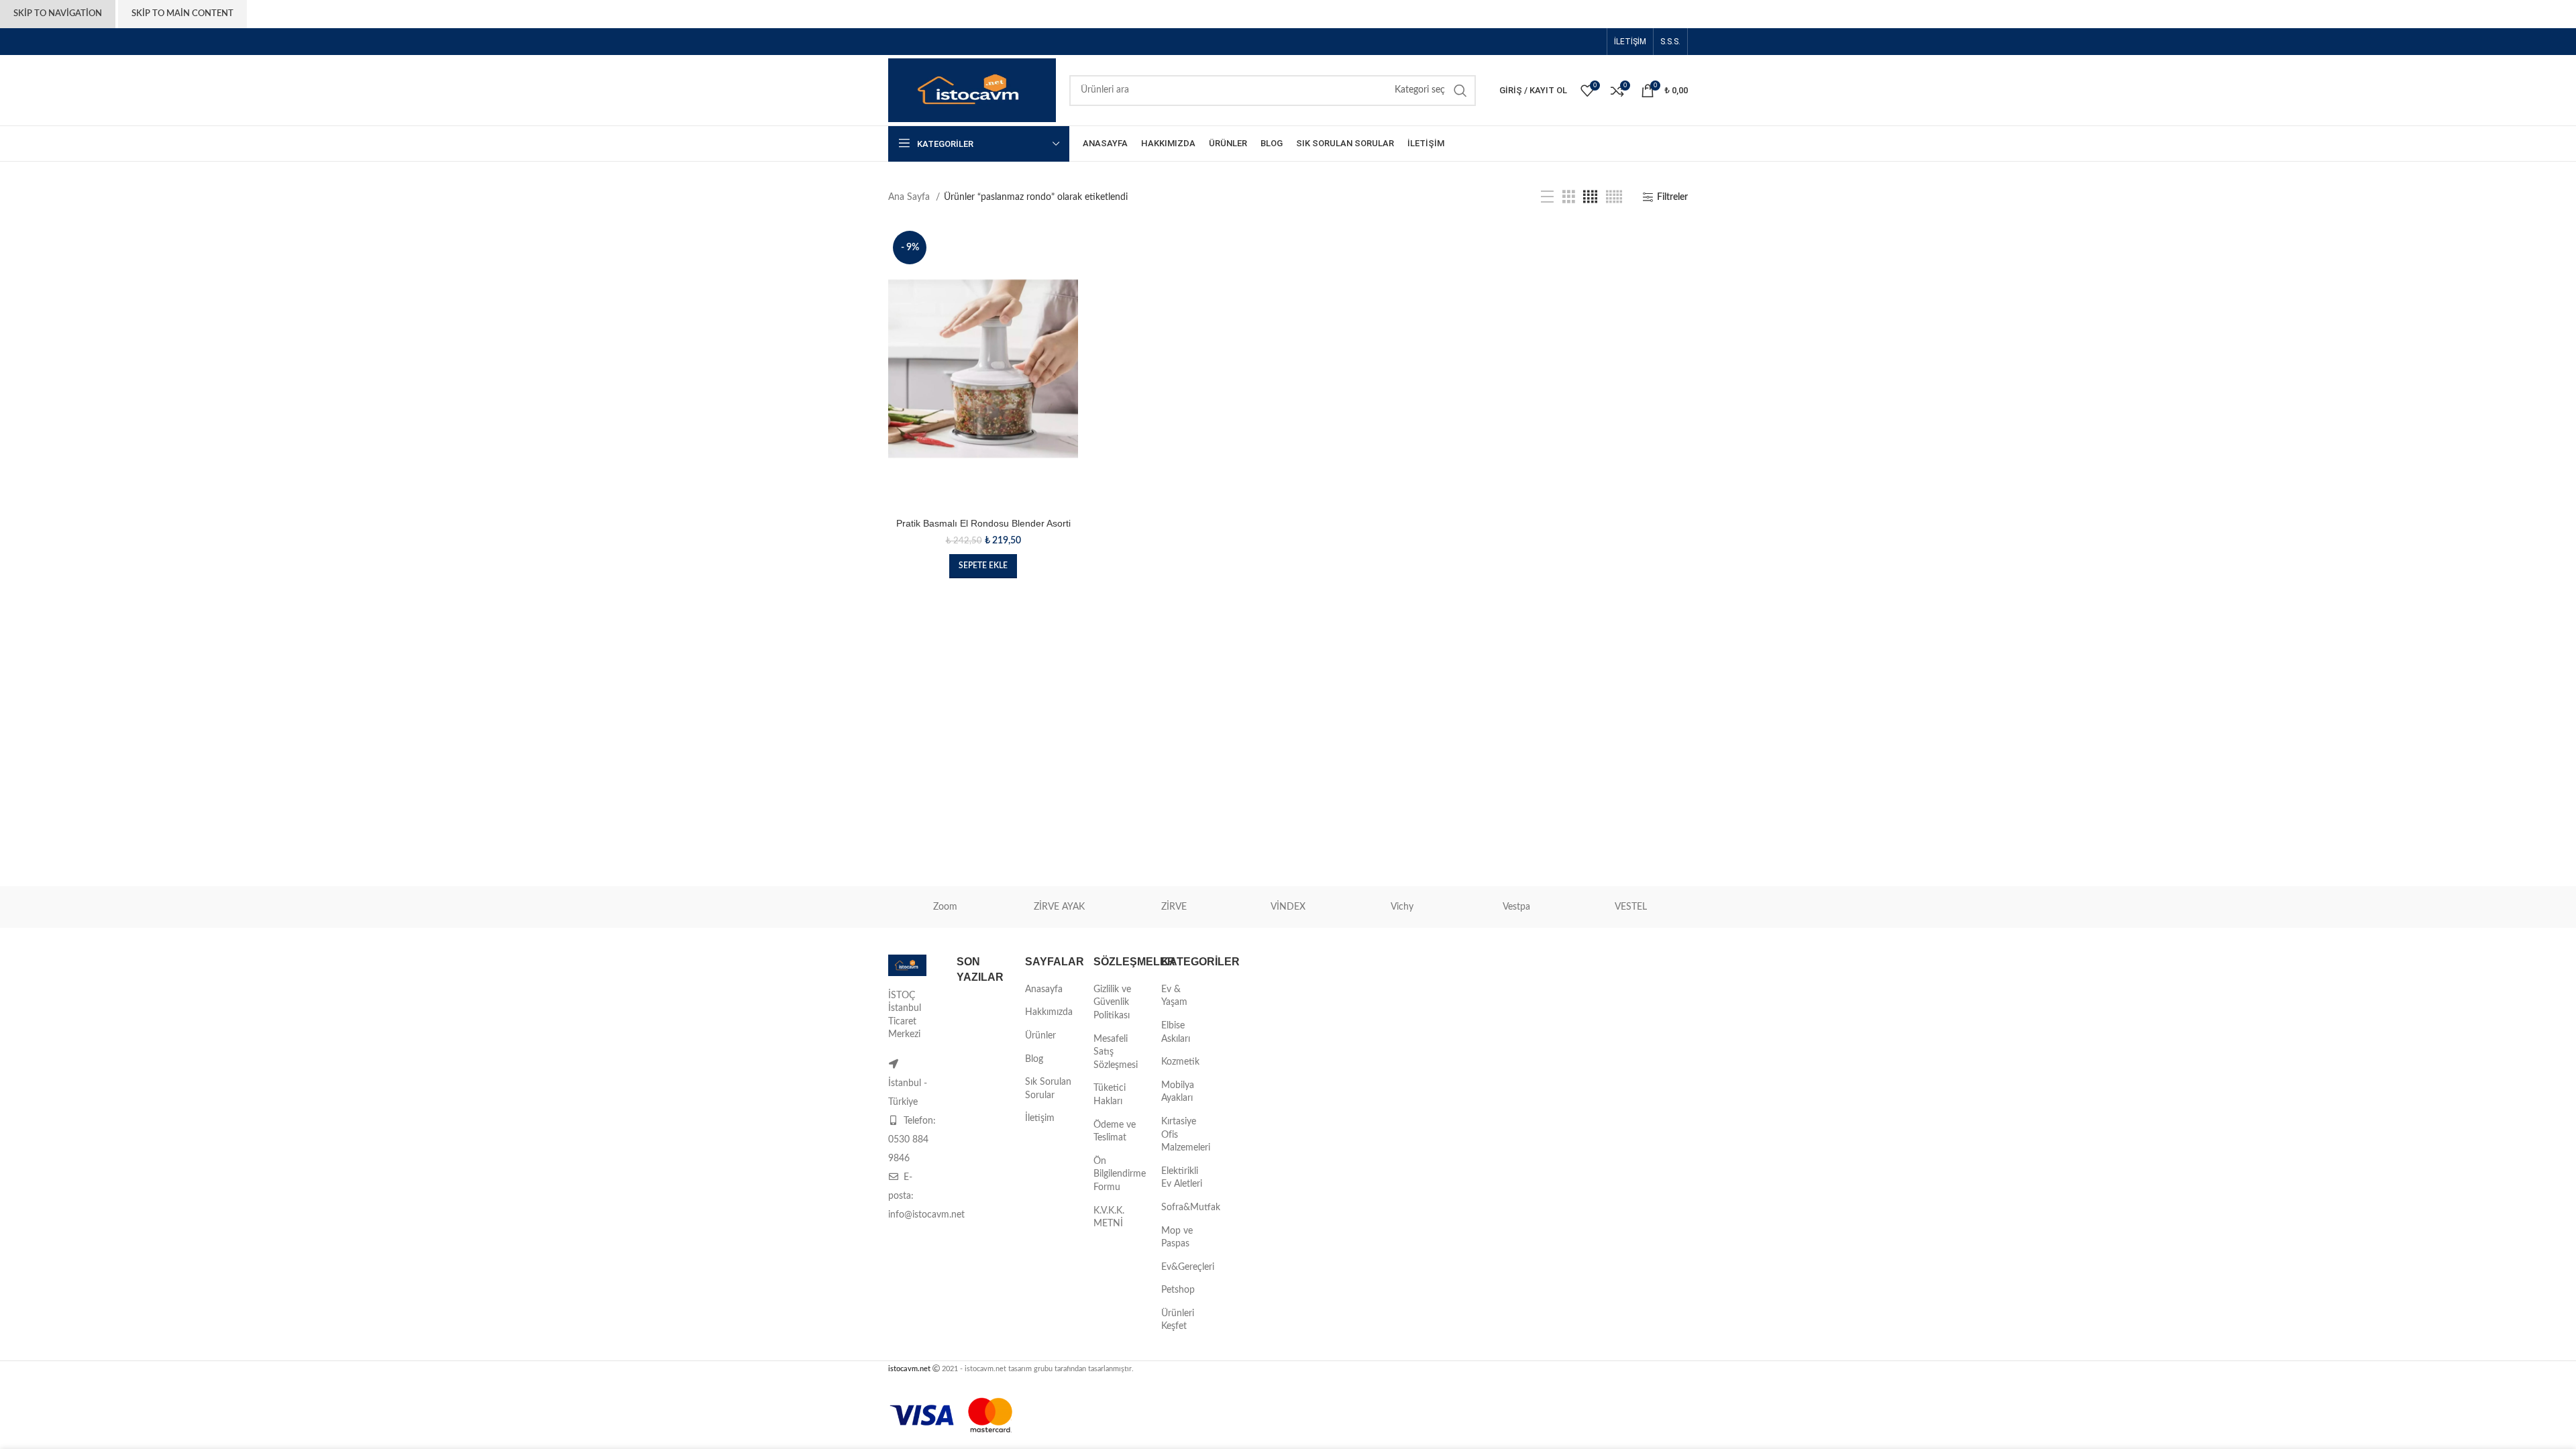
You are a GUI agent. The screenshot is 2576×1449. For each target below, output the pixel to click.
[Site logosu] (972, 90)
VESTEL (1631, 907)
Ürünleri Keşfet (1178, 1320)
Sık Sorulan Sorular (1048, 1089)
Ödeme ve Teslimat (1115, 1132)
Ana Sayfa (910, 197)
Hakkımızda (1049, 1012)
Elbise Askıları (1176, 1032)
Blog (1034, 1059)
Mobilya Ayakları (1178, 1092)
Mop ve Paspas (1177, 1238)
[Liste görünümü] (1547, 197)
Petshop (1178, 1290)
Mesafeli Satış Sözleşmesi (1116, 1052)
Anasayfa (1044, 989)
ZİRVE (1174, 907)
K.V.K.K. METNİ (1109, 1218)
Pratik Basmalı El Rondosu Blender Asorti (983, 523)
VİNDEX (1288, 907)
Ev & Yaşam (1174, 996)
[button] (983, 566)
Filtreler (1672, 197)
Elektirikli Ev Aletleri (1182, 1178)
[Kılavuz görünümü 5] (1614, 197)
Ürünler (1040, 1036)
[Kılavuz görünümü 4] (1590, 197)
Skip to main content (182, 14)
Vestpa (1516, 907)
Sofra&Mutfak (1191, 1207)
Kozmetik (1180, 1062)
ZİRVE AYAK (1059, 907)
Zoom (945, 907)
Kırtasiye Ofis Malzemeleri (1186, 1135)
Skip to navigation (58, 14)
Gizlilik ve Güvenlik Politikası (1112, 1003)
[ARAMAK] (1460, 91)
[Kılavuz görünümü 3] (1569, 197)
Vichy (1402, 907)
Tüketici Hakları (1110, 1095)
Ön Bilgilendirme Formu (1120, 1174)
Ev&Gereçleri (1188, 1267)
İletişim (1040, 1118)
